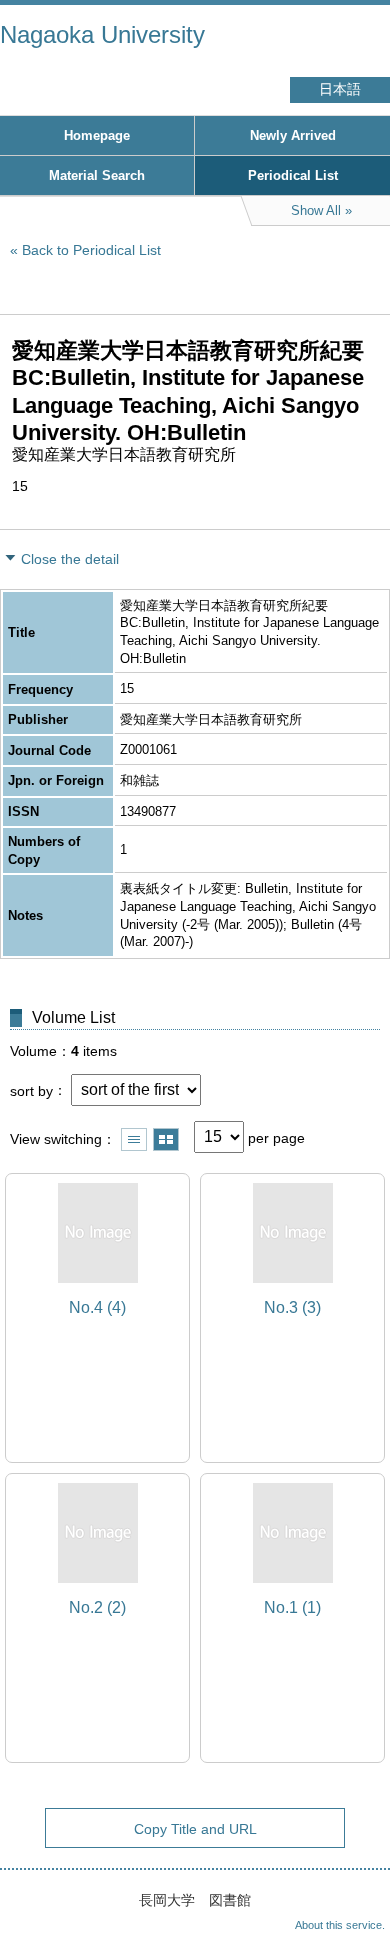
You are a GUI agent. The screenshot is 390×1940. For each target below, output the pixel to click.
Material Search (97, 175)
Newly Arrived (293, 135)
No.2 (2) (97, 1607)
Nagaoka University (102, 34)
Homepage (97, 135)
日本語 (340, 89)
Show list (134, 1139)
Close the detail (70, 559)
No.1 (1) (292, 1607)
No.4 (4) (97, 1307)
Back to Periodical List (91, 250)
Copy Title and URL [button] (195, 1829)
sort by (31, 1090)
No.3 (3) (292, 1307)
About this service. (340, 1925)
